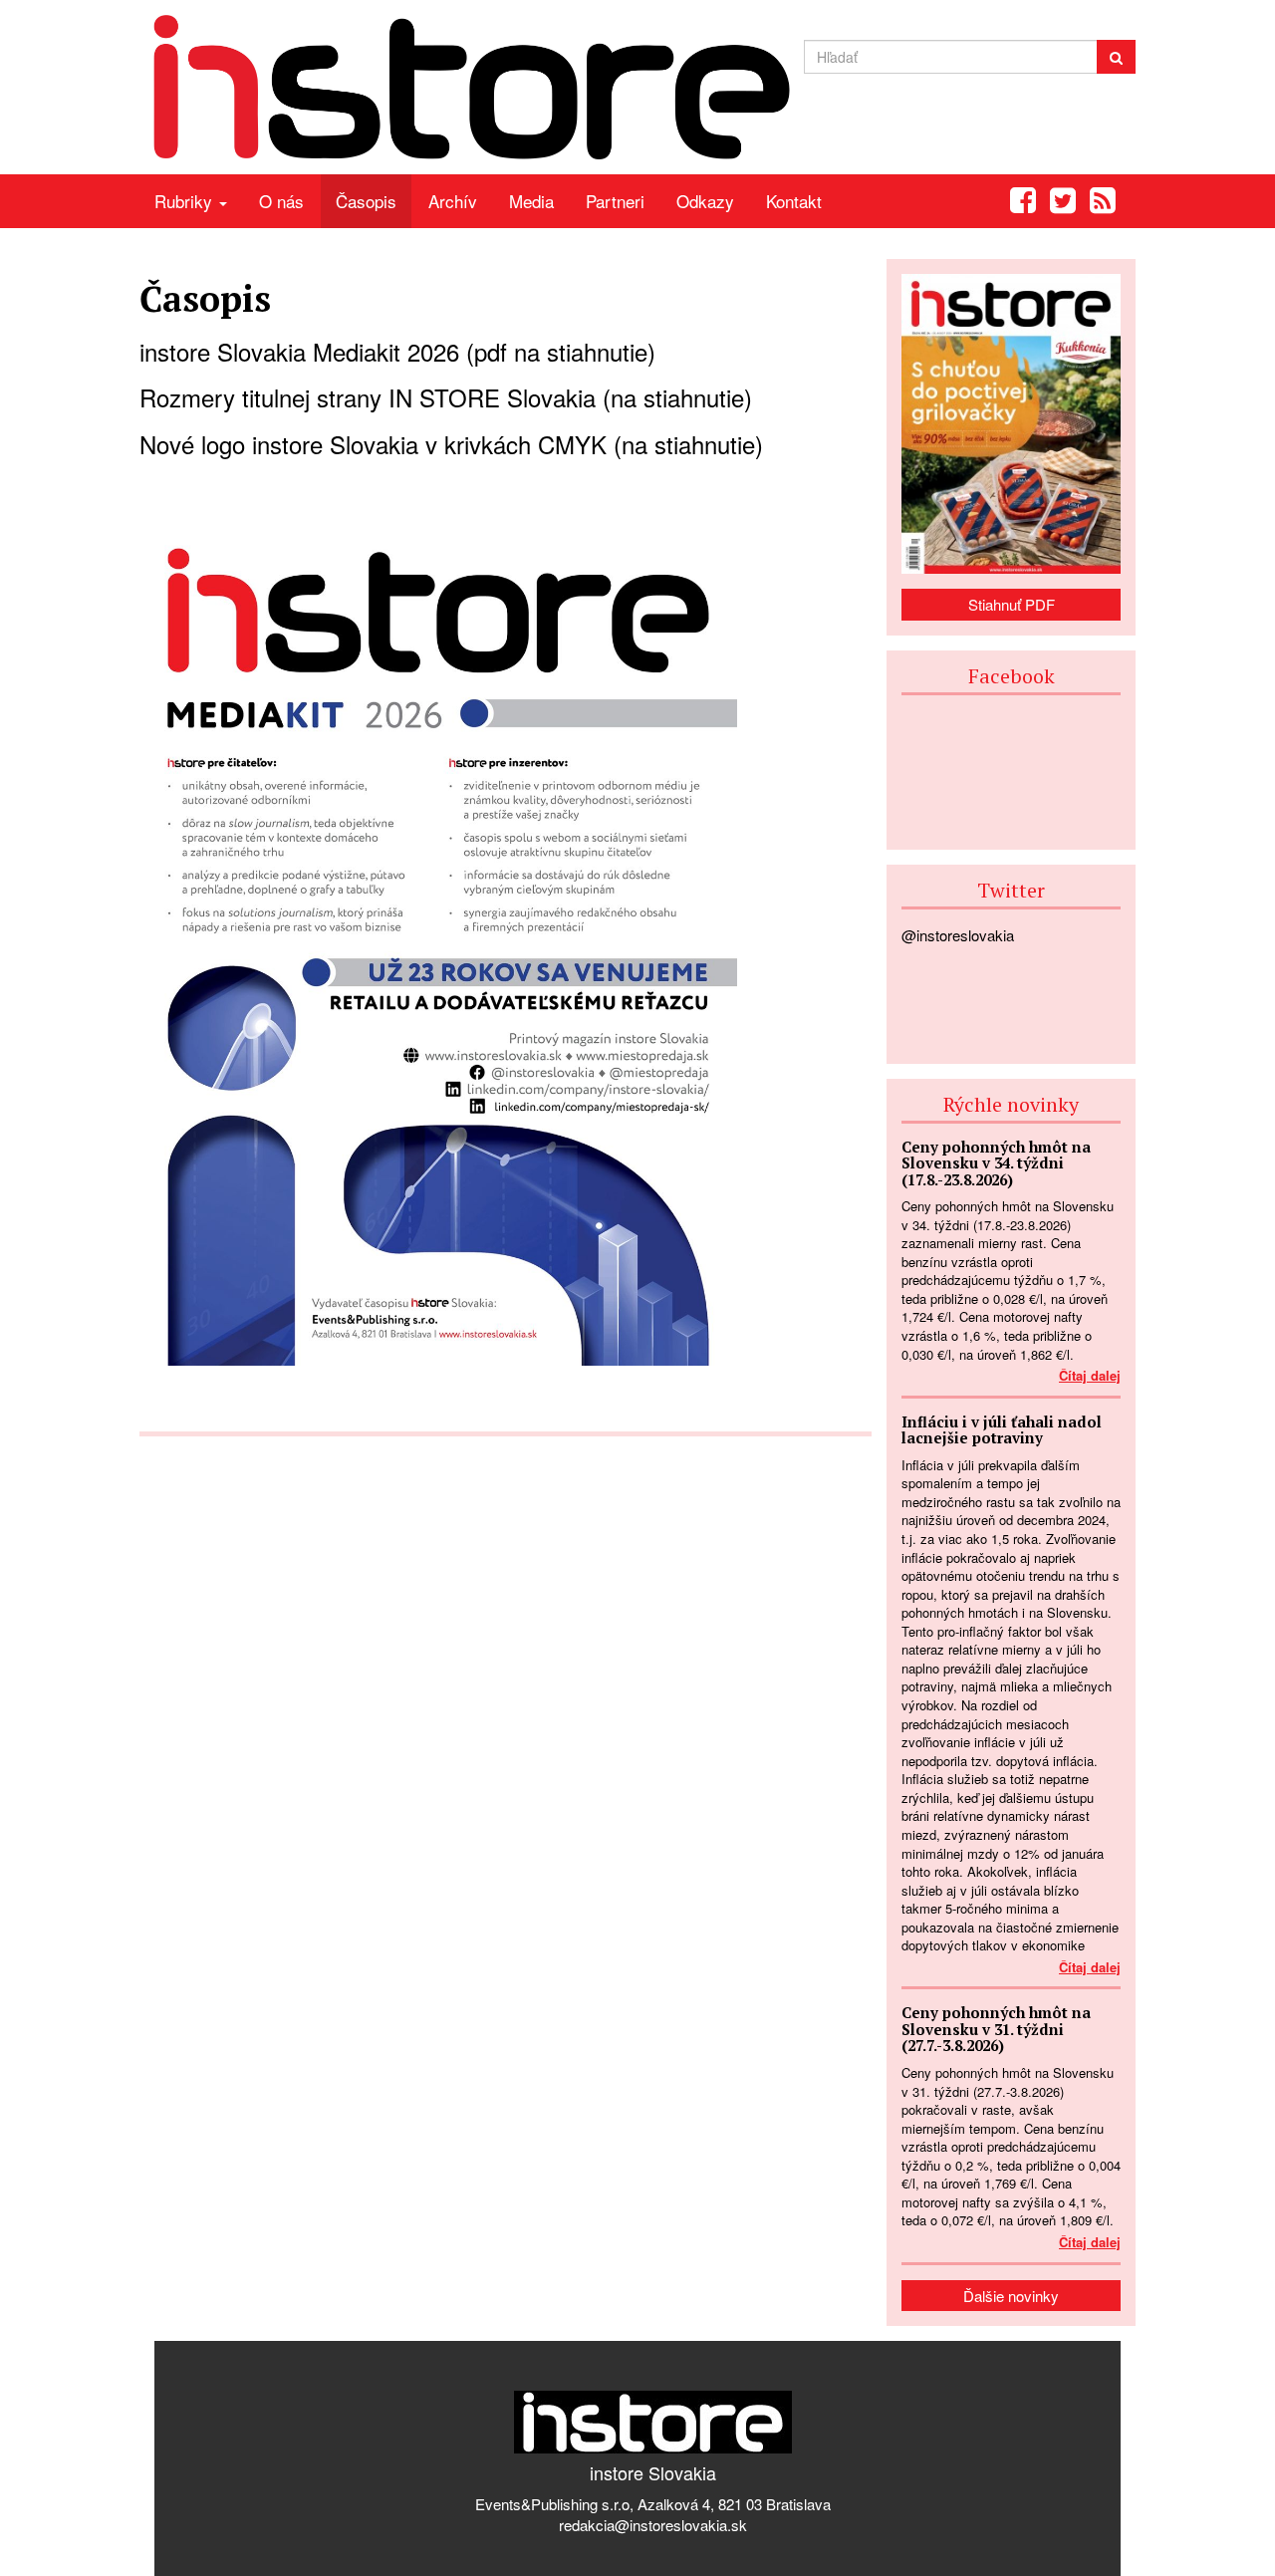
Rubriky (186, 201)
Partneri (615, 201)
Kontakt (794, 201)
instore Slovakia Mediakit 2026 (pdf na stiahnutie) (397, 351)
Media (531, 201)
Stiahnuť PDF (1012, 604)
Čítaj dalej (1090, 1375)
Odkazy (705, 201)
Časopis (366, 201)
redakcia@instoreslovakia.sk (653, 2525)
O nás (281, 201)
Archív (453, 201)
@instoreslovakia (958, 935)
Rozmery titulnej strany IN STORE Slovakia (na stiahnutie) (446, 397)
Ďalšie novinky (1011, 2296)
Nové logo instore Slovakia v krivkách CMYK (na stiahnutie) (451, 444)
